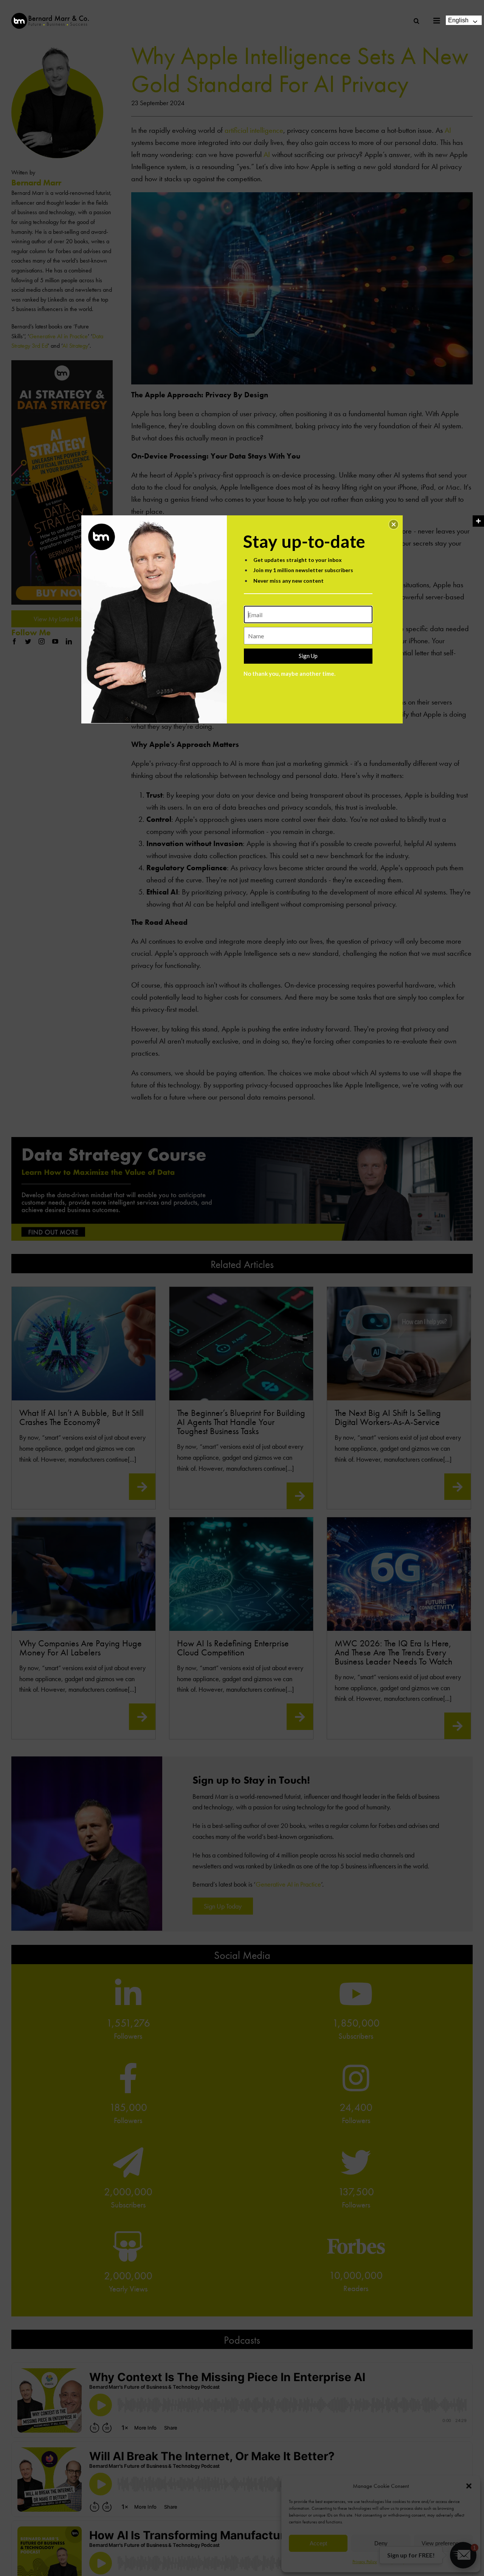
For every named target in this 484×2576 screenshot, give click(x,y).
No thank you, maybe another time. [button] (289, 674)
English (458, 20)
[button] (394, 524)
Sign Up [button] (308, 656)
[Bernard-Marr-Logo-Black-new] (50, 16)
